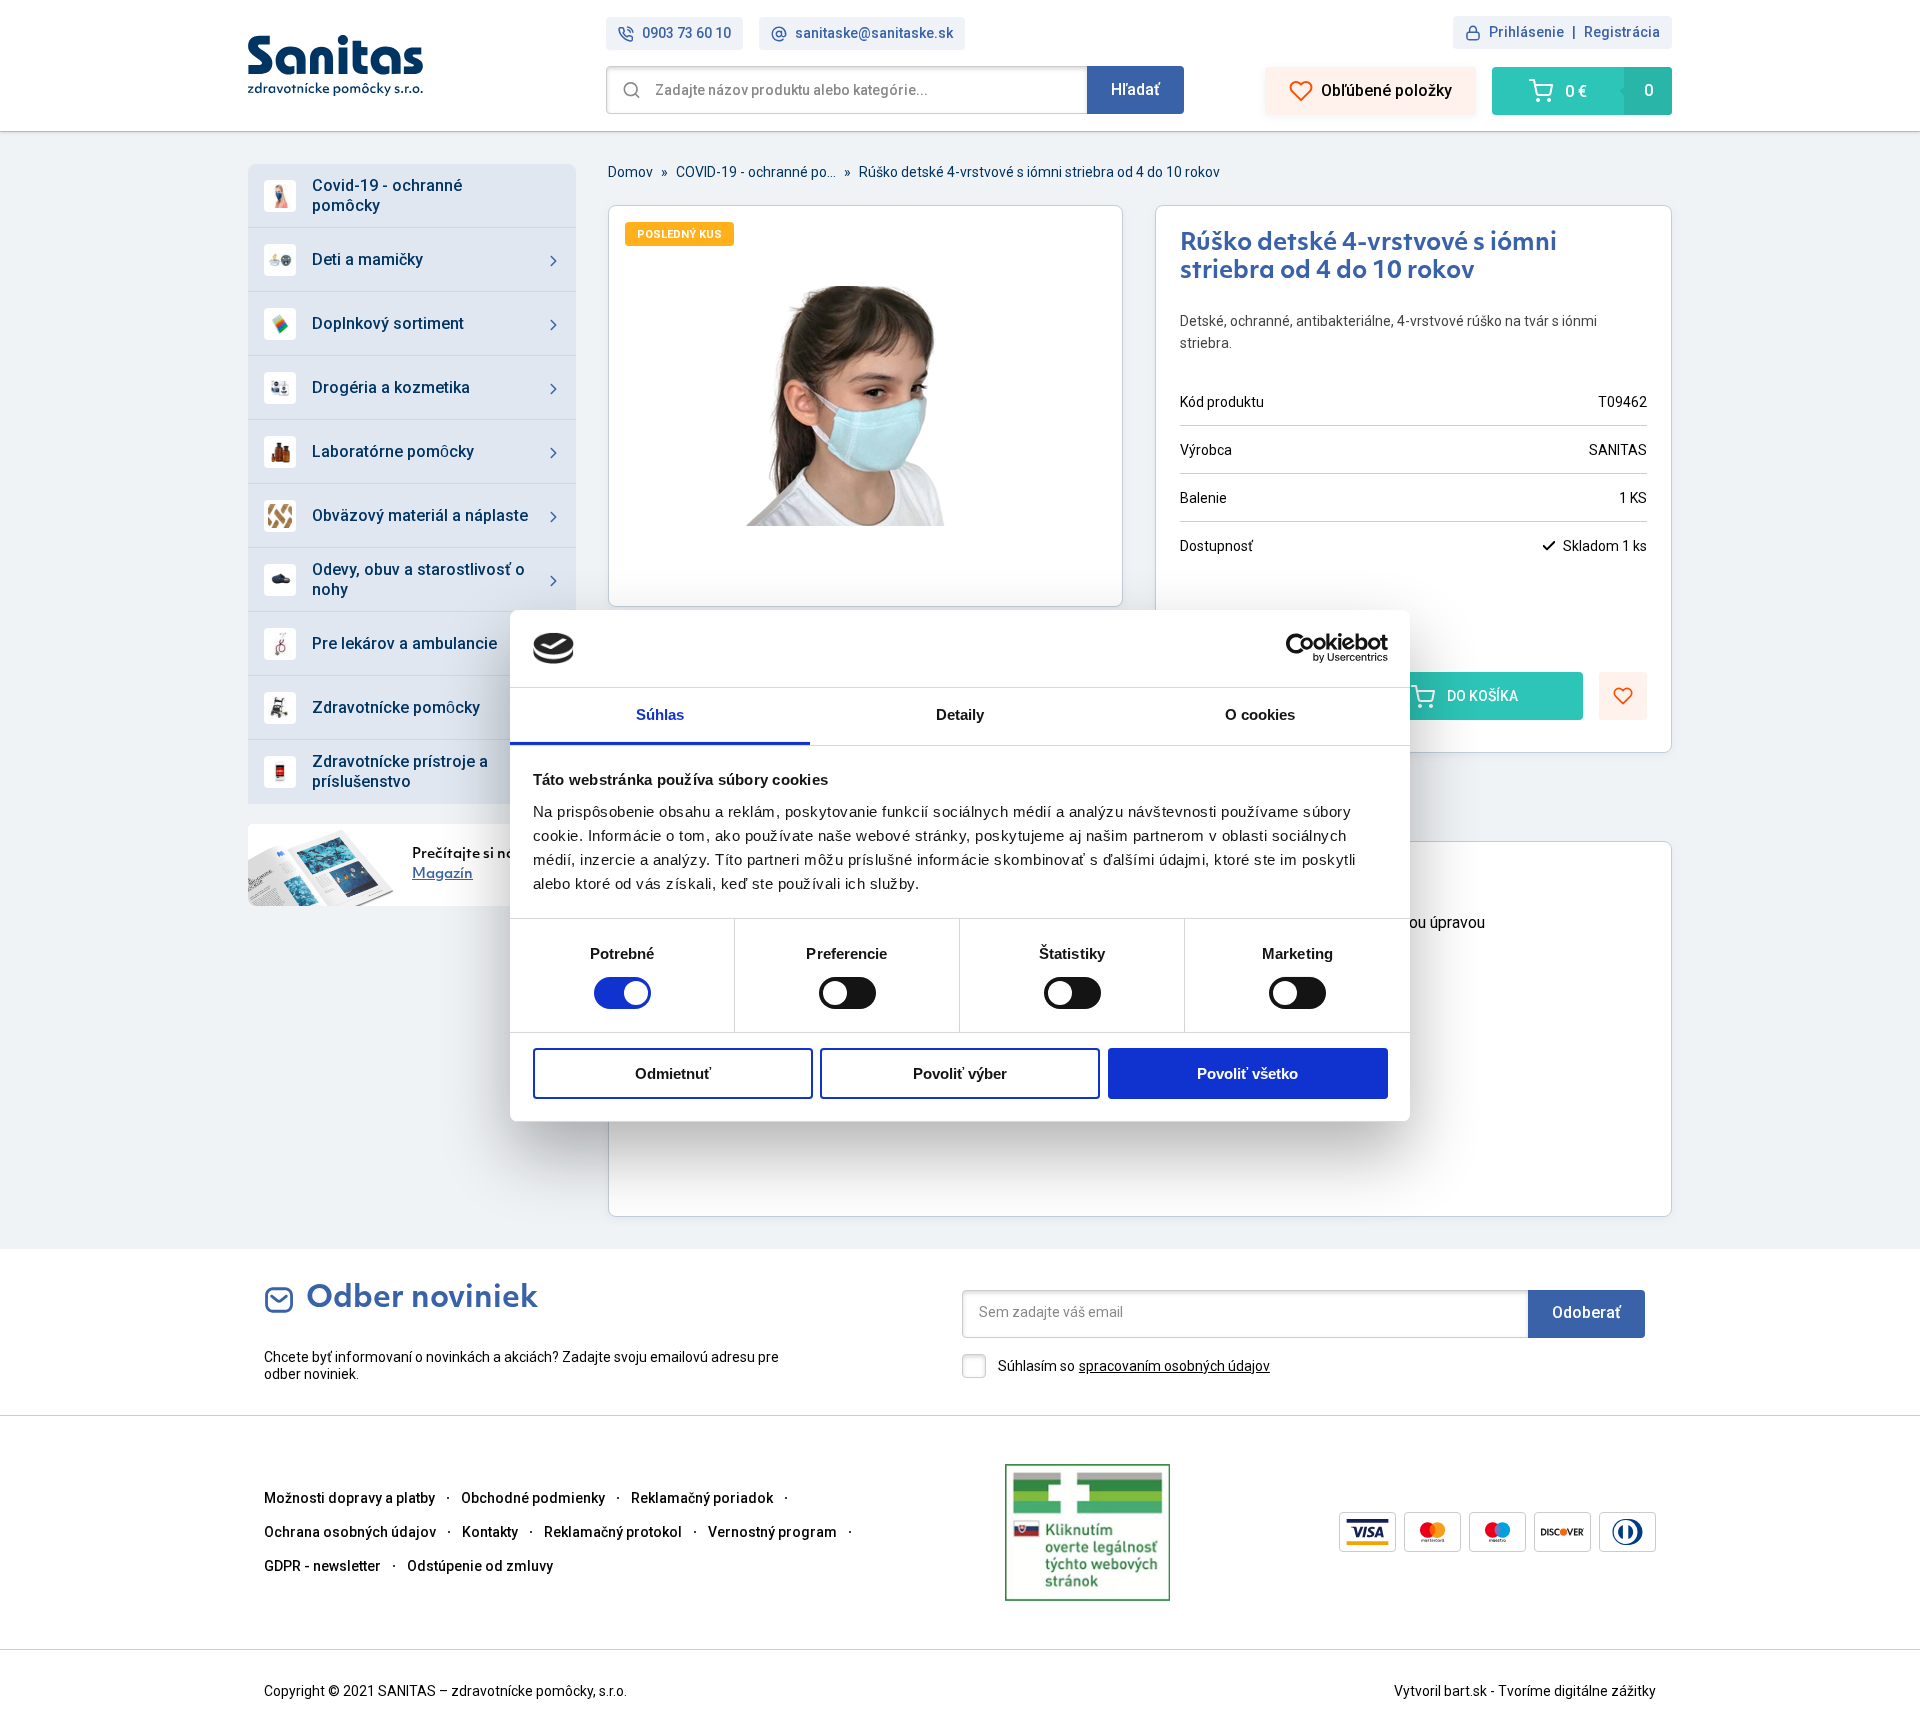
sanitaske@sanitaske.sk (874, 33)
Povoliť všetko (1247, 1073)
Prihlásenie (1526, 32)
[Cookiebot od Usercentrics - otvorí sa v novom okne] (1300, 648)
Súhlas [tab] (660, 714)
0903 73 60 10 (686, 33)
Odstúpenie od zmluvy (480, 1566)
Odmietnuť (673, 1073)
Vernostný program (772, 1532)
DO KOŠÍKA (1482, 696)
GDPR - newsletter (322, 1566)
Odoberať (1586, 1312)
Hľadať (1135, 89)
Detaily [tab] (960, 714)
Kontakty (490, 1532)
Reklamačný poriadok (702, 1498)
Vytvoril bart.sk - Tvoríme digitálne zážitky (1525, 1691)
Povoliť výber (960, 1073)
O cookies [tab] (1260, 714)
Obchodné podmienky (533, 1498)
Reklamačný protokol (613, 1532)
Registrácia (1622, 32)
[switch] (847, 993)
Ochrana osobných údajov (350, 1532)
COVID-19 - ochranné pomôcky (756, 172)
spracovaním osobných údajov (1174, 1366)
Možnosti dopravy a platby (349, 1498)
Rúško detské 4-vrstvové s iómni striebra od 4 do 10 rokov (1039, 172)
